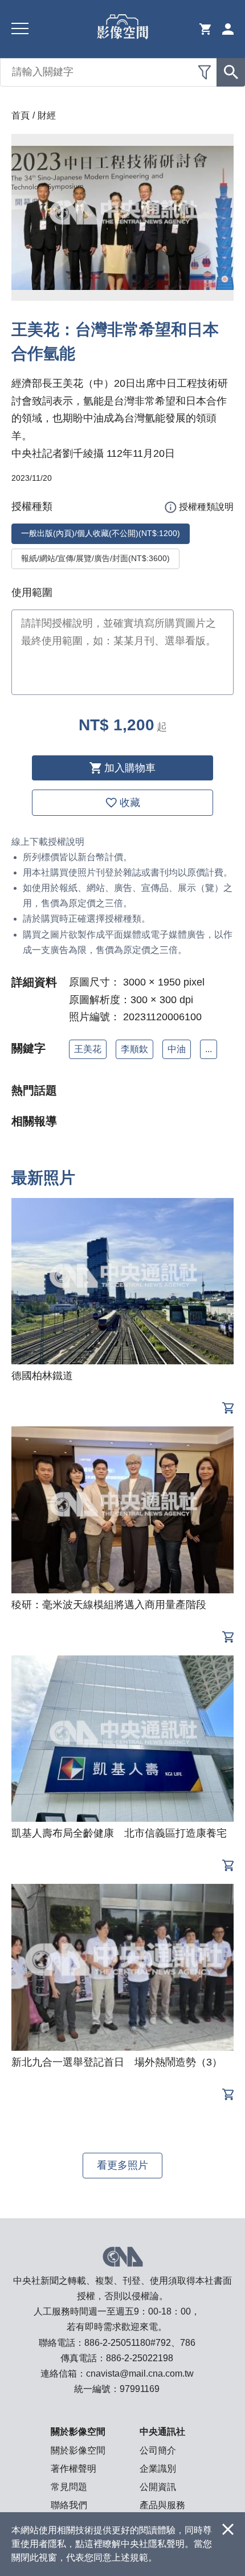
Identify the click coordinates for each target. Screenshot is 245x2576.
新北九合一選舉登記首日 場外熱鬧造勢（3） (117, 2062)
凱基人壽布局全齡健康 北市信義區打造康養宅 (119, 1833)
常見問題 (69, 2487)
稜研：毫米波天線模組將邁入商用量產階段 (109, 1605)
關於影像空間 (78, 2450)
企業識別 (158, 2469)
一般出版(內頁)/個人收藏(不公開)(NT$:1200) (101, 533)
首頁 (21, 115)
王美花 (88, 1049)
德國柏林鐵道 (42, 1376)
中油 (177, 1049)
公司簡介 (158, 2450)
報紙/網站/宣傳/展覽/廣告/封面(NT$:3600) (95, 558)
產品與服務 (162, 2505)
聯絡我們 (69, 2505)
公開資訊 (158, 2487)
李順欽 (134, 1049)
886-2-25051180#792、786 (140, 2343)
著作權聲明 (73, 2469)
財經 (47, 115)
